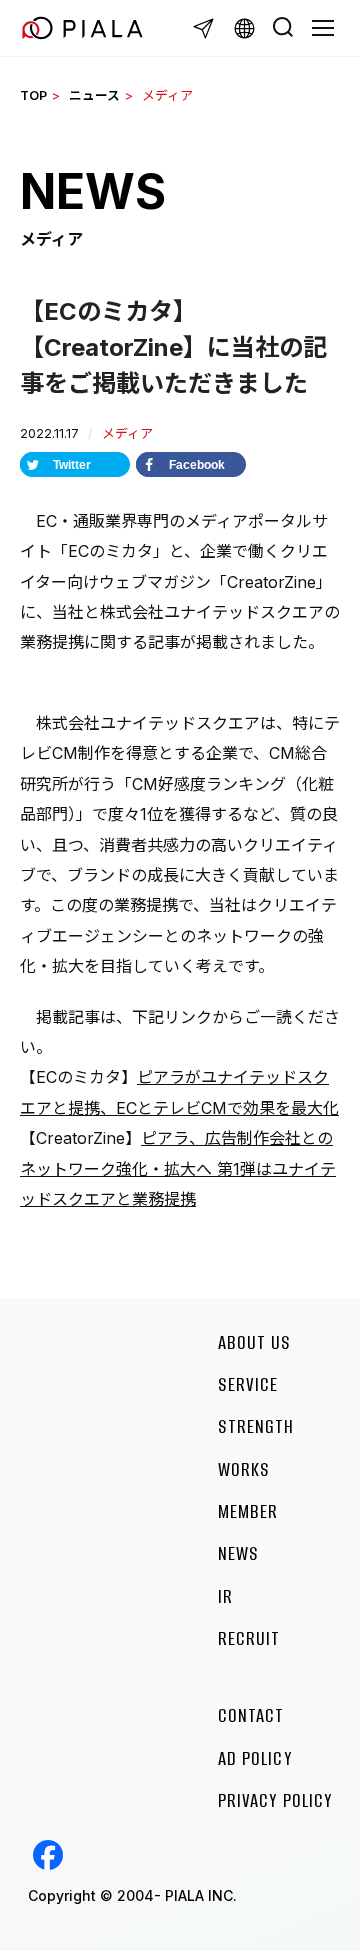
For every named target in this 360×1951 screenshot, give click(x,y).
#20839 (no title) (48, 1855)
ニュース (94, 95)
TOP (33, 95)
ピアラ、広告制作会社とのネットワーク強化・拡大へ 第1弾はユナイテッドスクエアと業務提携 (178, 1168)
